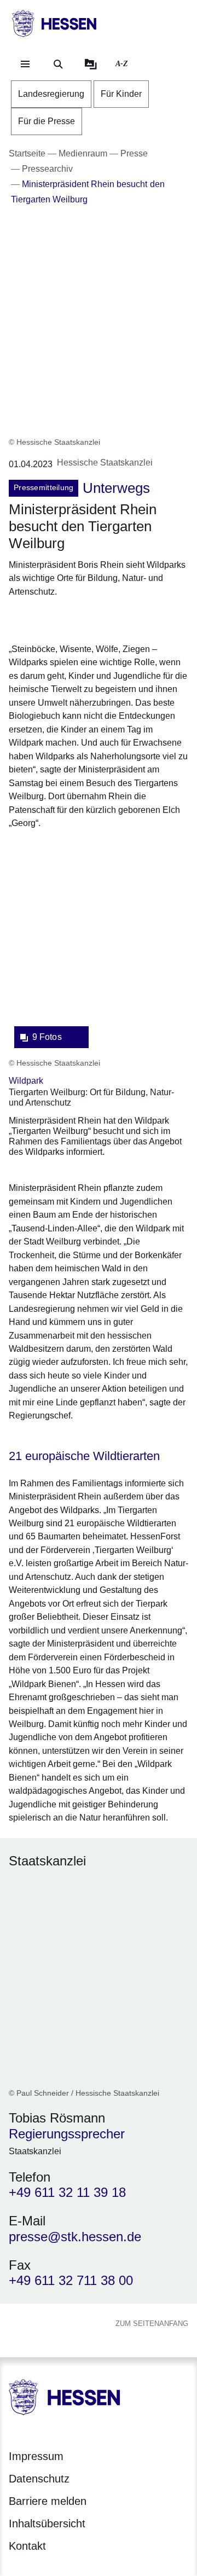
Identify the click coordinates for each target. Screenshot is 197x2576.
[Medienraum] (91, 64)
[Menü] (25, 64)
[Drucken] (103, 618)
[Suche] (58, 64)
